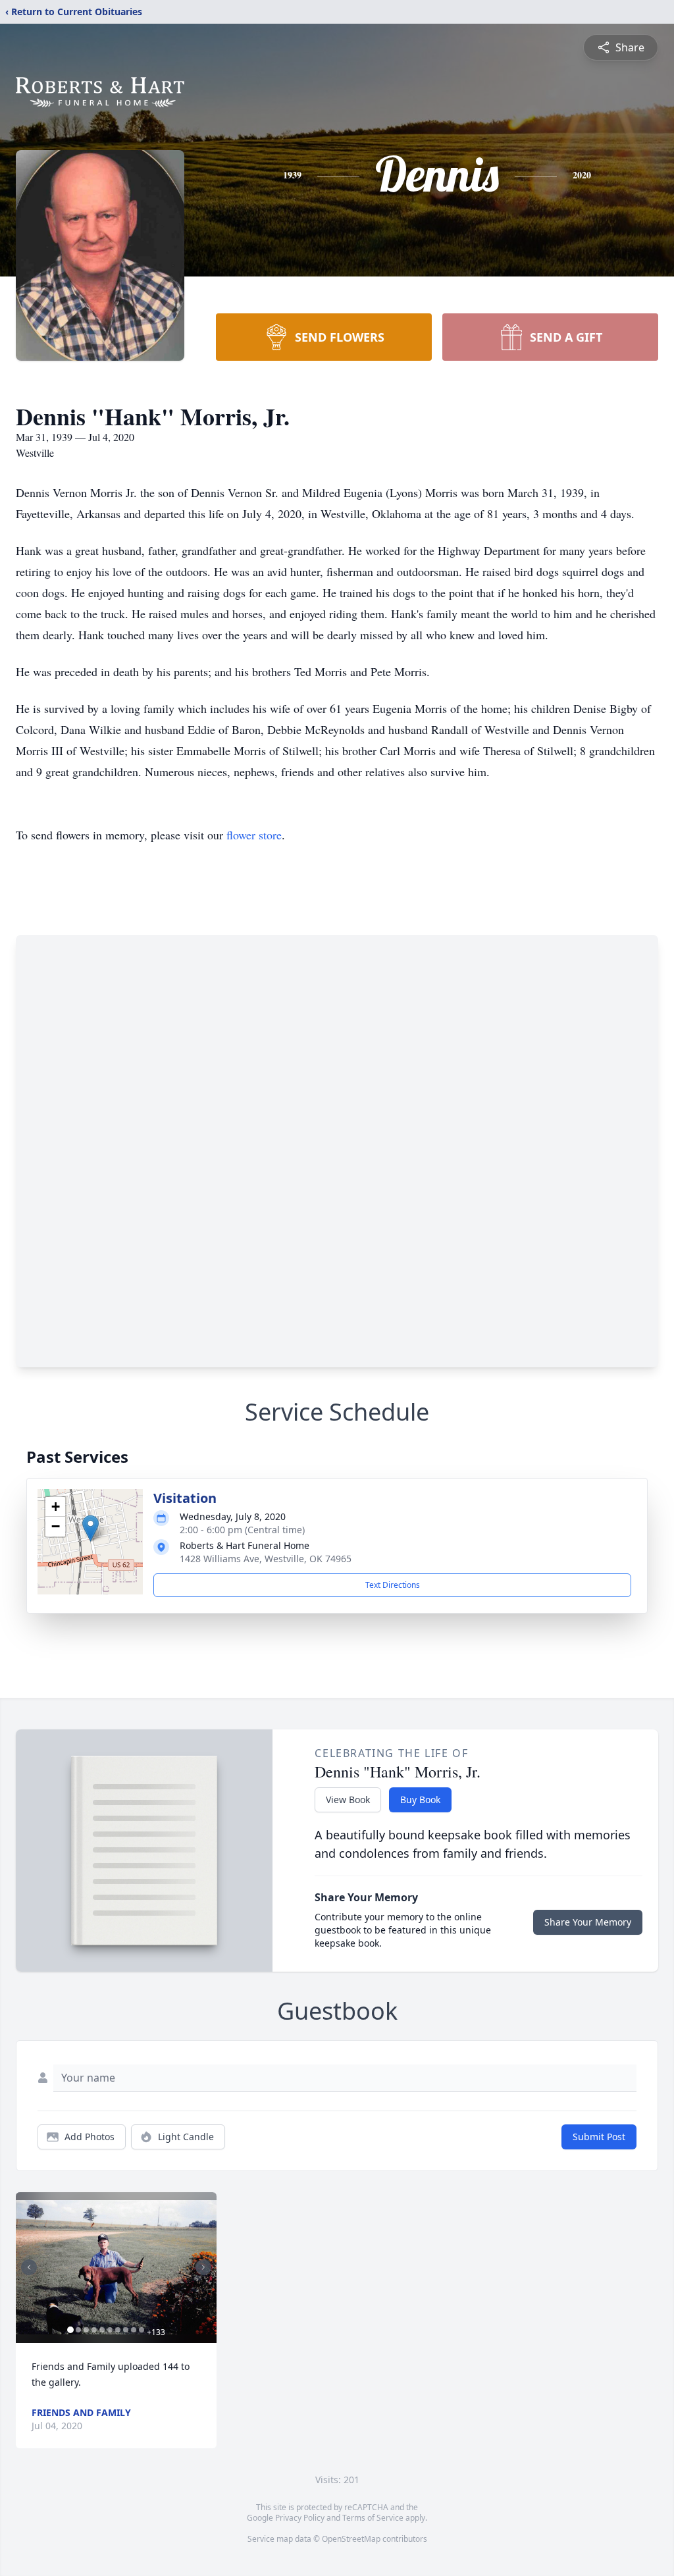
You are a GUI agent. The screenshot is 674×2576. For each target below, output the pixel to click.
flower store (254, 835)
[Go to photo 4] (94, 2330)
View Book (348, 1800)
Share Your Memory (588, 1922)
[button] (91, 1528)
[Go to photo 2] (78, 2330)
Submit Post (599, 2137)
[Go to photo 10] (142, 2330)
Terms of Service (373, 2518)
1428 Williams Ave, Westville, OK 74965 (266, 1559)
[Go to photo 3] (86, 2330)
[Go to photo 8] (126, 2330)
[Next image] (203, 2267)
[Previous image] (29, 2267)
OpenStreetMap (351, 2539)
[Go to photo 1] (70, 2330)
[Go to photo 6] (110, 2330)
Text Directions (393, 1585)
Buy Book (420, 1800)
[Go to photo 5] (102, 2330)
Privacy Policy (300, 2518)
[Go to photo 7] (118, 2330)
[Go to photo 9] (134, 2330)
